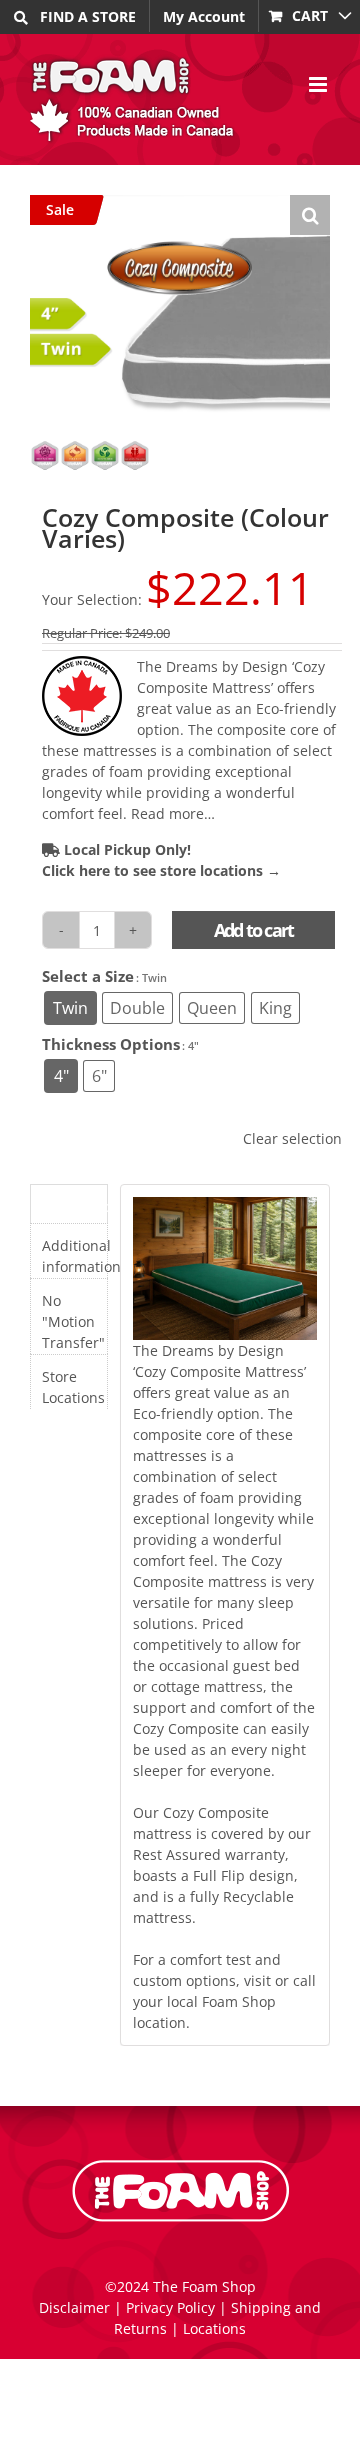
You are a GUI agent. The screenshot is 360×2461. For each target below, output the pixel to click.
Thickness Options (111, 1044)
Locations (214, 2328)
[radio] (70, 1008)
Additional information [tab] (74, 1256)
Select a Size (88, 976)
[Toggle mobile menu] (319, 84)
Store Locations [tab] (73, 1387)
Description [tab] (74, 1206)
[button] (310, 215)
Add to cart (253, 930)
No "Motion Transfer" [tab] (73, 1321)
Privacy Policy (170, 2307)
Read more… (173, 813)
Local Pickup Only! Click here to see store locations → (161, 860)
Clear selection (292, 1138)
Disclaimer (74, 2307)
